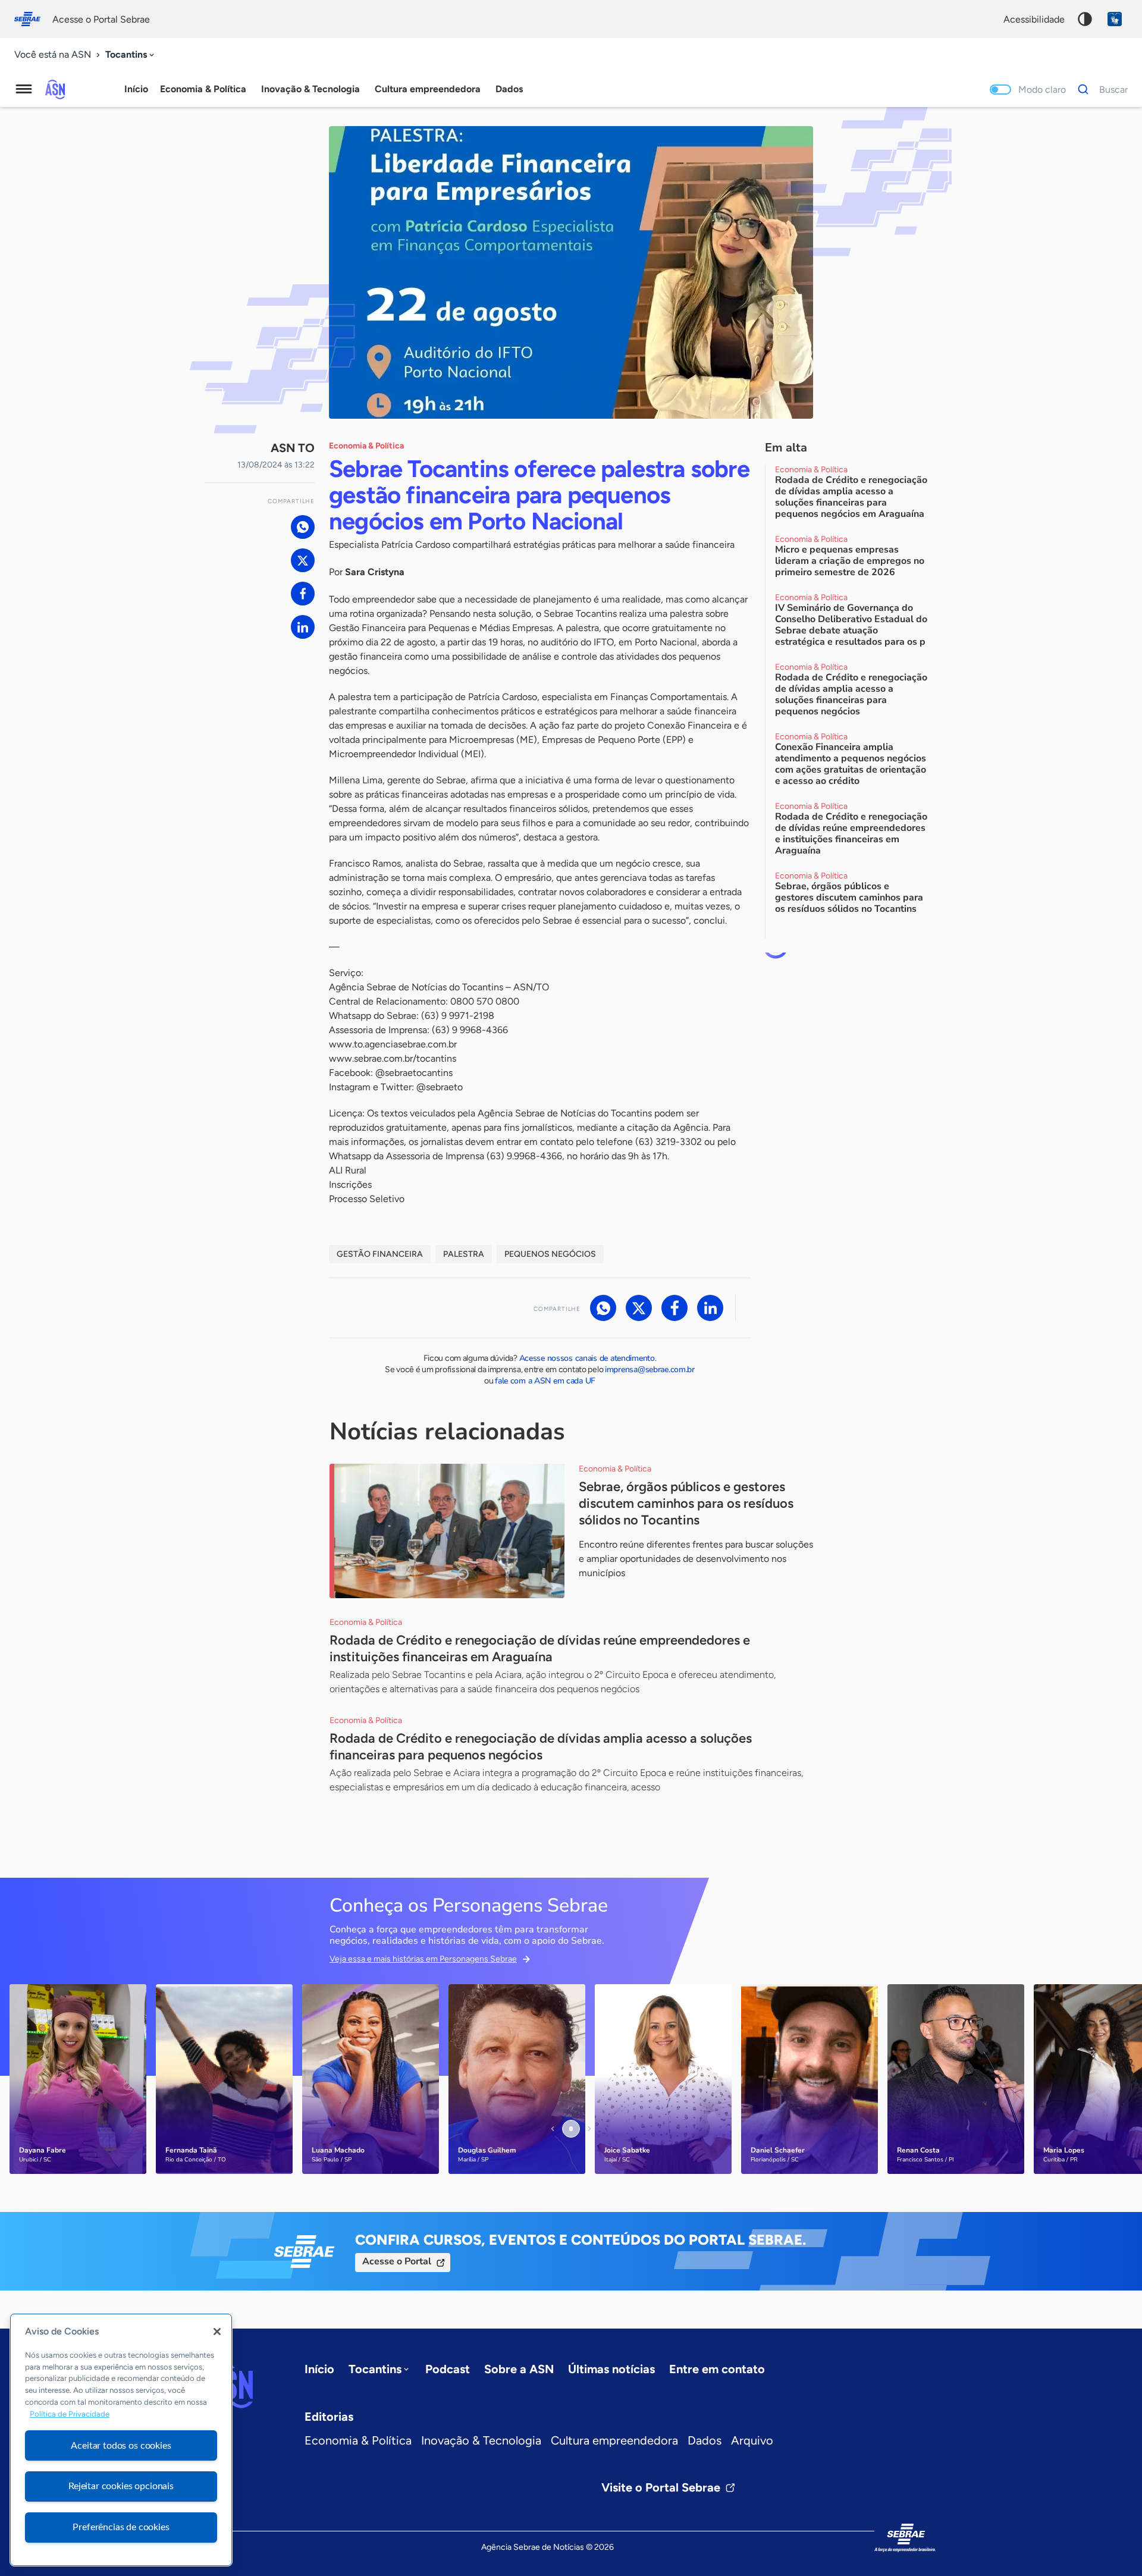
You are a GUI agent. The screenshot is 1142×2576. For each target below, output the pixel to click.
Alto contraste (1085, 19)
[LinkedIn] (303, 627)
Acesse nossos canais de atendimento (587, 1358)
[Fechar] (217, 2332)
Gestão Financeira (380, 1254)
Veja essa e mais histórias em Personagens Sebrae (423, 1959)
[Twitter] (303, 560)
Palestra (464, 1254)
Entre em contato (717, 2369)
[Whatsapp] (303, 527)
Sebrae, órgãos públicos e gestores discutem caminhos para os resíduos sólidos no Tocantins (686, 1503)
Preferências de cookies (121, 2527)
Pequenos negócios (550, 1254)
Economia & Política (358, 2440)
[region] (121, 2440)
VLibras (1115, 19)
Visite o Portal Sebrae (661, 2487)
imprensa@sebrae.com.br (650, 1369)
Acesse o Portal (397, 2261)
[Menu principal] (24, 89)
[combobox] (131, 55)
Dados (705, 2440)
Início (136, 89)
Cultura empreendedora (614, 2440)
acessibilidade (1034, 19)
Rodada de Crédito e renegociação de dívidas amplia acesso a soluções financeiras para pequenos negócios (541, 1747)
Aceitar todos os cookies (121, 2445)
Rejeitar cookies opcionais (121, 2486)
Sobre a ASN (519, 2369)
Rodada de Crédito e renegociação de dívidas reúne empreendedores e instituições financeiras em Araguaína (540, 1648)
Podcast (448, 2369)
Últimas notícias (611, 2369)
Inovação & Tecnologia (481, 2440)
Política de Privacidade (70, 2414)
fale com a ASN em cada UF (545, 1381)
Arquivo (752, 2440)
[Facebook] (303, 594)
